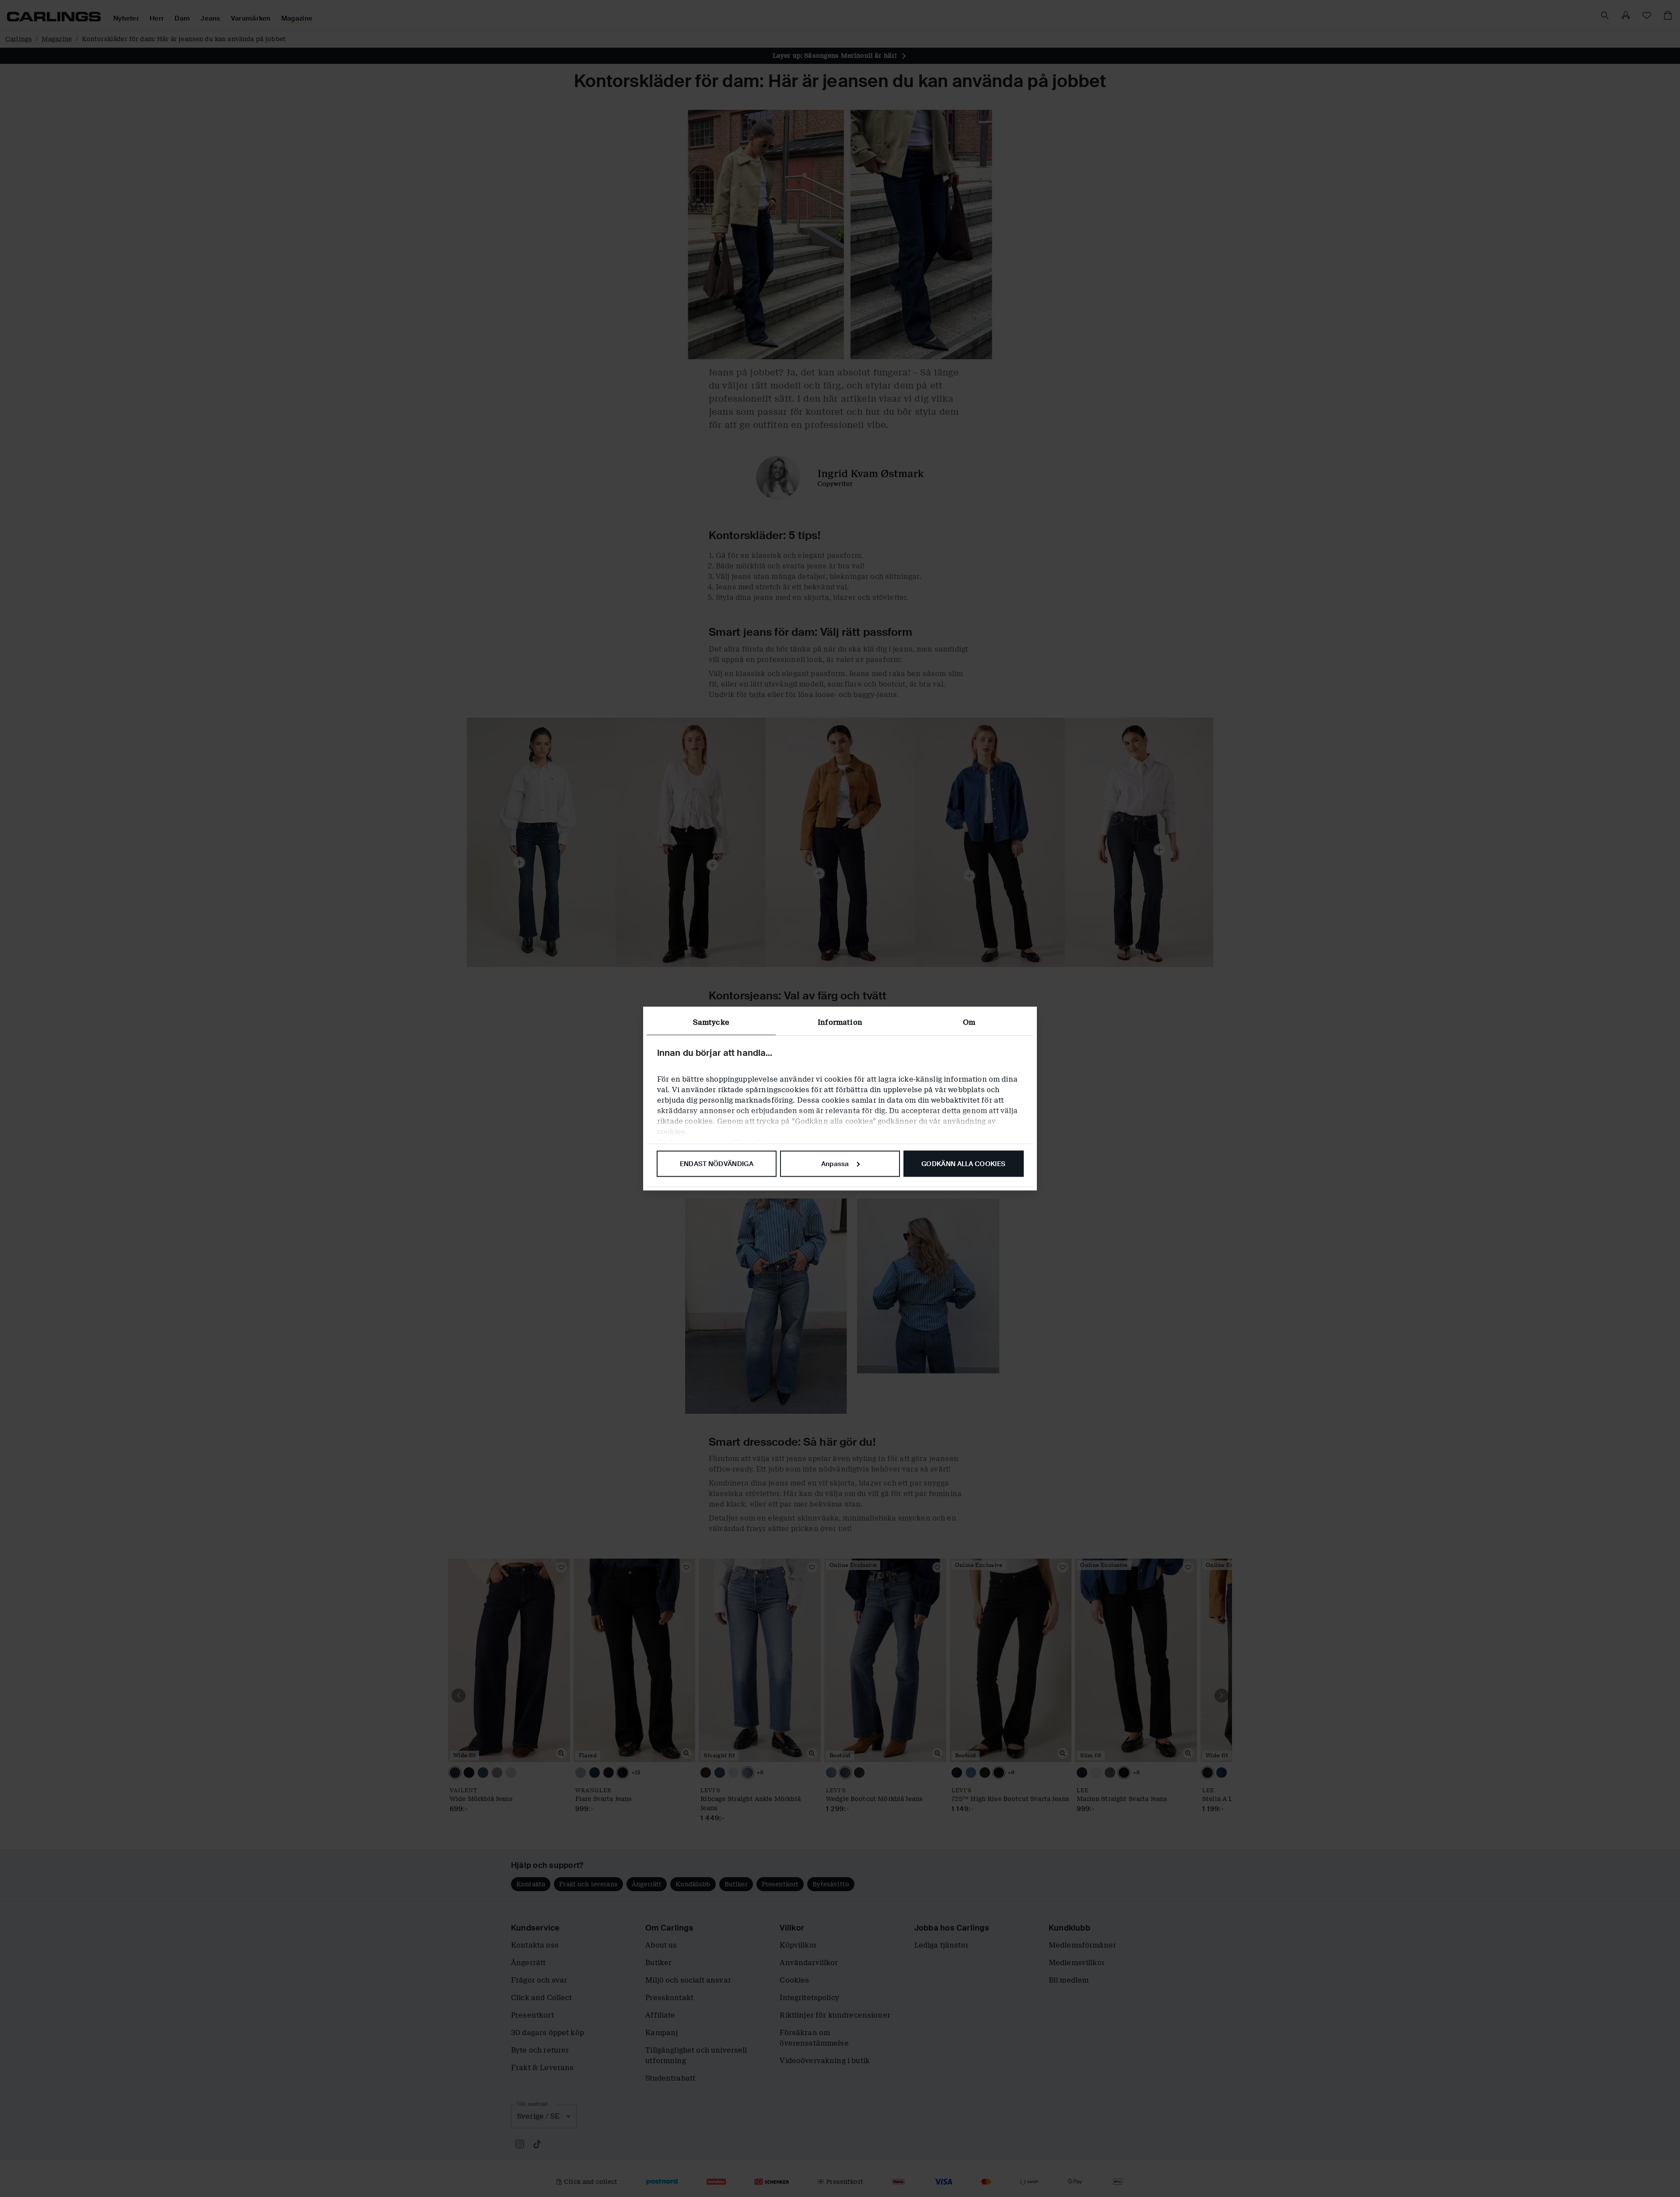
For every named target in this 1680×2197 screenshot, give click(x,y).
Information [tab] (840, 1022)
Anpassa (835, 1163)
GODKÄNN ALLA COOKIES (963, 1163)
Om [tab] (969, 1022)
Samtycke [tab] (711, 1022)
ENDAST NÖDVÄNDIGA (717, 1163)
